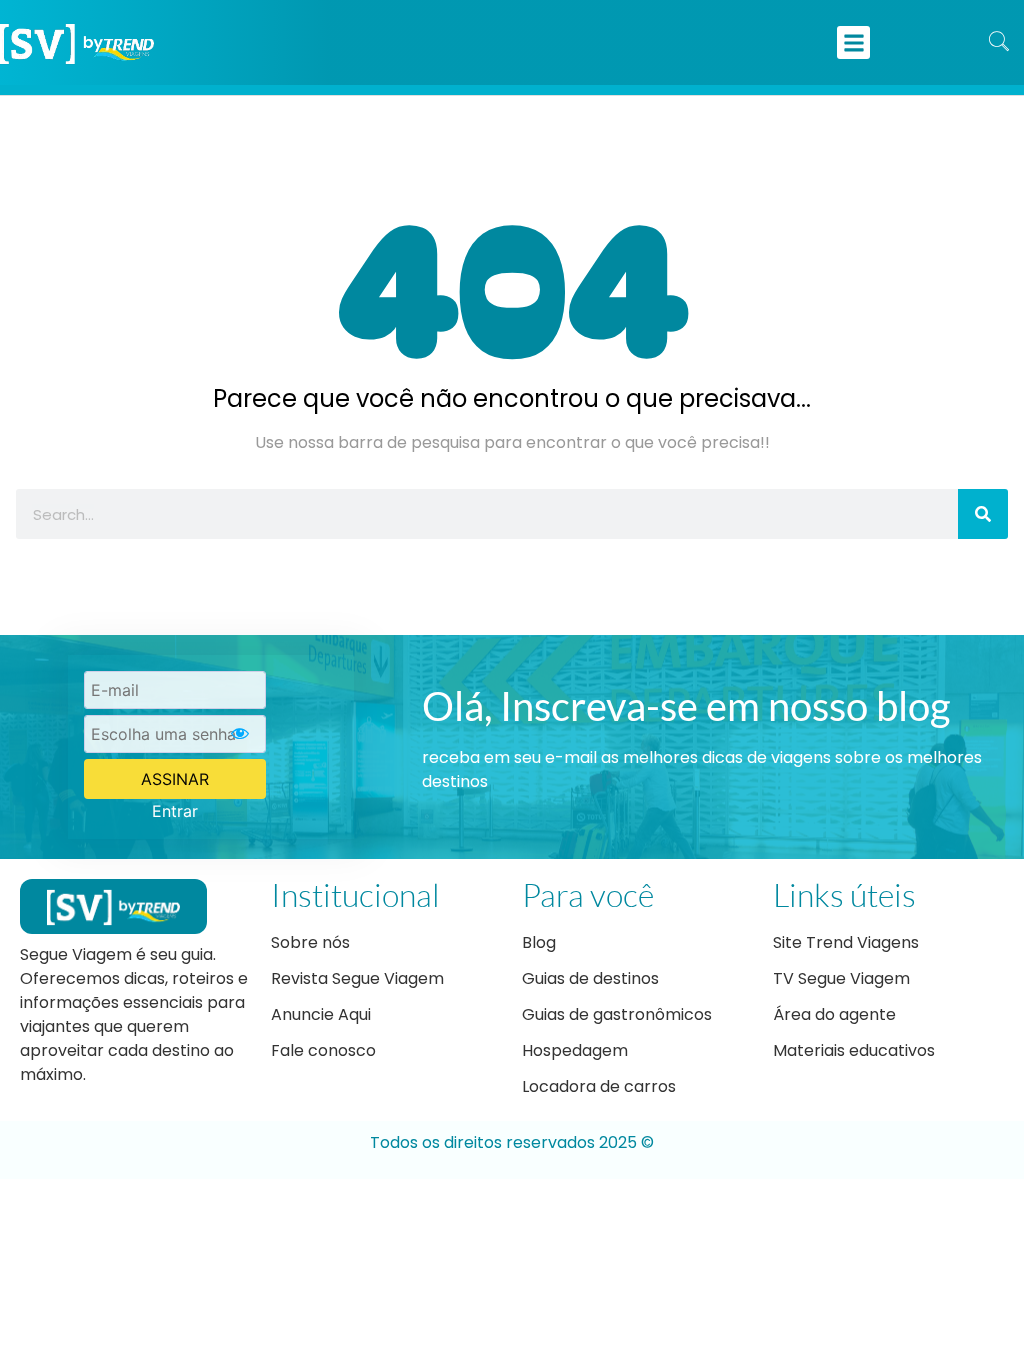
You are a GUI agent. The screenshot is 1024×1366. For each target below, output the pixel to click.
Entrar (175, 811)
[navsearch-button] (999, 43)
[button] (853, 42)
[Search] (983, 514)
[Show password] (240, 734)
